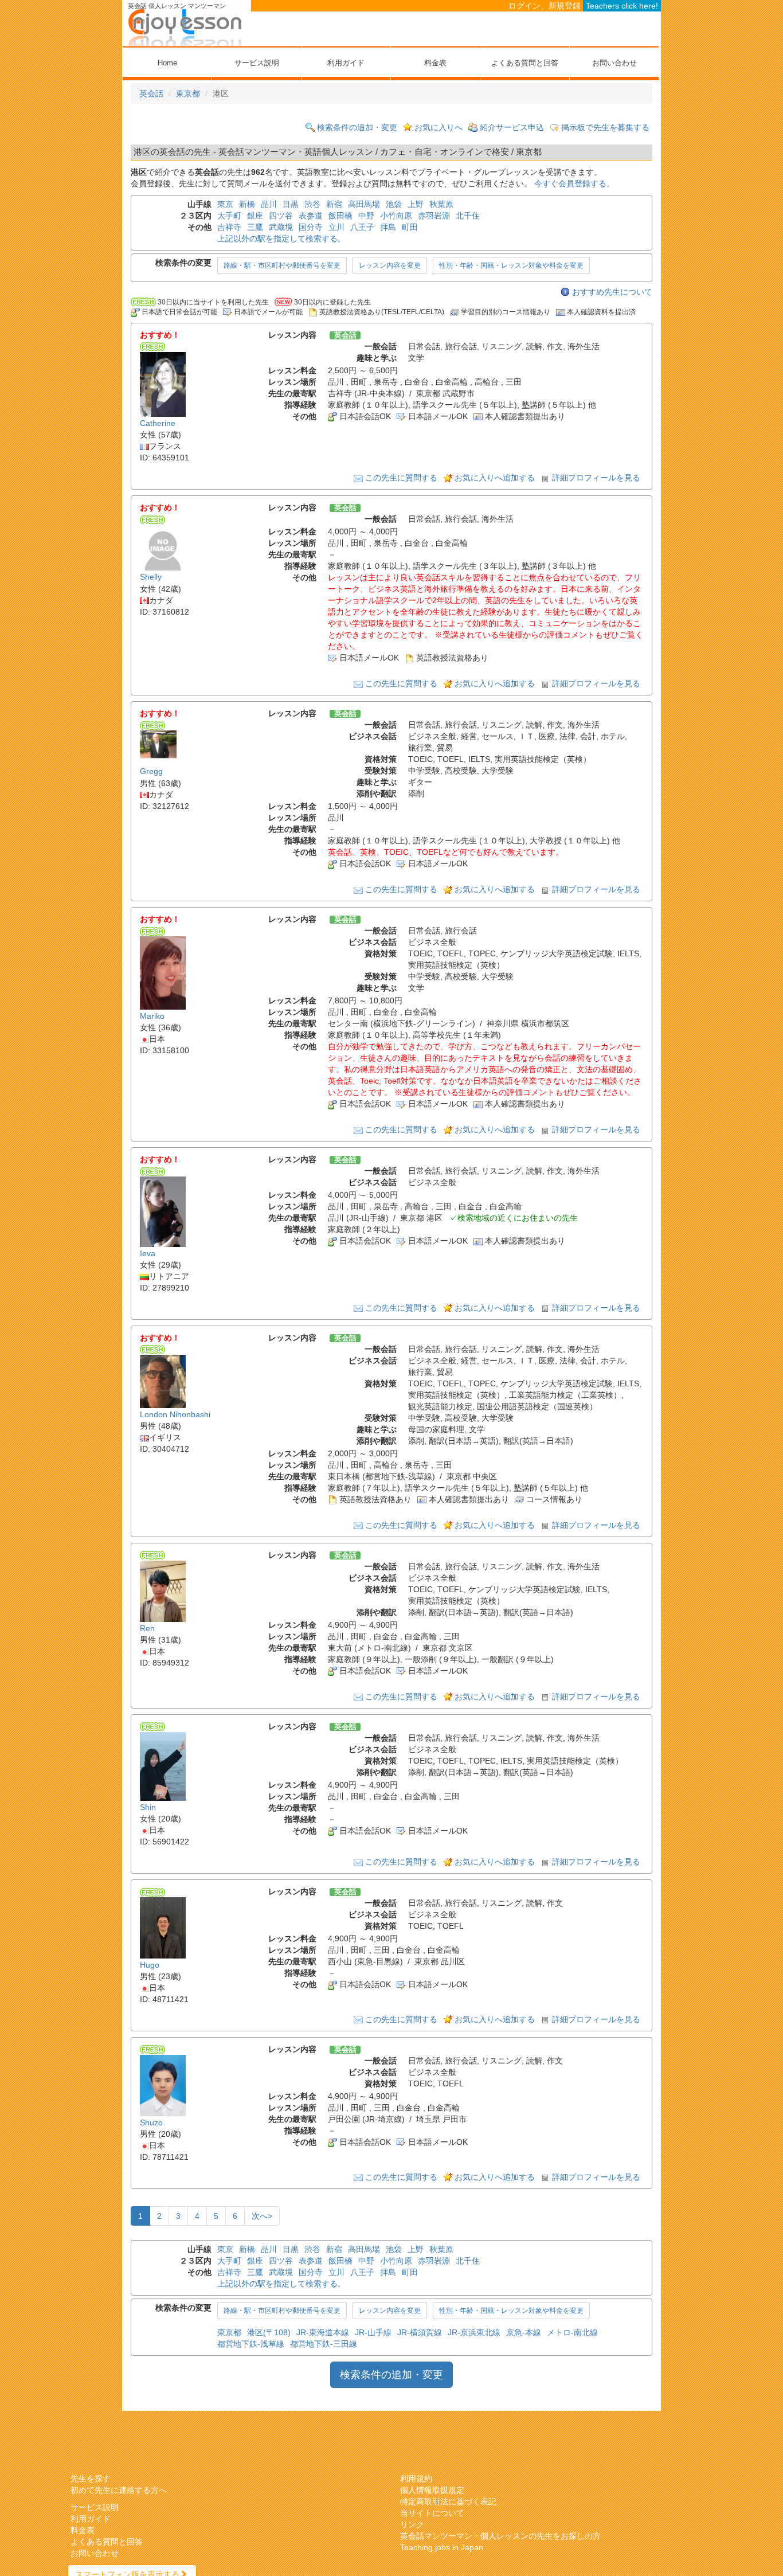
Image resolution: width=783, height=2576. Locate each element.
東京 (225, 204)
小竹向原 (396, 216)
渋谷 (312, 204)
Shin (148, 1807)
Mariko (152, 1016)
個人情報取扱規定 (432, 2490)
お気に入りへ (439, 127)
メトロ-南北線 (572, 2332)
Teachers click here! (622, 6)
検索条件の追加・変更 (357, 127)
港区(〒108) (269, 2332)
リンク (412, 2524)
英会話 (151, 93)
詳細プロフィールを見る (596, 478)
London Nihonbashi (175, 1414)
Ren (147, 1628)
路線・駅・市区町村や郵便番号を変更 (282, 265)
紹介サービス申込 (512, 127)
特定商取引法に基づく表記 (448, 2501)
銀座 (255, 216)
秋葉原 (441, 204)
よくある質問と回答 (525, 63)
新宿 (334, 204)
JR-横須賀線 (420, 2332)
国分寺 (311, 227)
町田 (410, 227)
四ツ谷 (281, 216)
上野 (416, 204)
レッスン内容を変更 (390, 265)
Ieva (148, 1253)
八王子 (362, 227)
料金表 (435, 63)
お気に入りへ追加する (495, 478)
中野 (366, 216)
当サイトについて (432, 2513)
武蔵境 (281, 227)
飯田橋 (340, 216)
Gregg (151, 772)
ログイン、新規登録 (545, 6)
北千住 (468, 216)
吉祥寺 (229, 227)
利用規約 (416, 2479)
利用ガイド (346, 63)
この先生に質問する (401, 478)
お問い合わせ (614, 63)
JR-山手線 (373, 2332)
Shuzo (151, 2122)
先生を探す (91, 2479)
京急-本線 (524, 2332)
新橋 (247, 204)
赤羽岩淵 (434, 216)
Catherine (158, 423)
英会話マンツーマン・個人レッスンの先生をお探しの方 (500, 2536)
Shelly (151, 577)
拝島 (388, 227)
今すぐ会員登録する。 (574, 183)
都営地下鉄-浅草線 (251, 2344)
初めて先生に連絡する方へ (119, 2490)
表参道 (311, 216)
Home (167, 63)
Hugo (150, 1965)
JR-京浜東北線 (474, 2332)
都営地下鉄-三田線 (324, 2344)
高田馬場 (364, 204)
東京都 (188, 93)
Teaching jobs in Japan (442, 2547)
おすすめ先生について (612, 292)
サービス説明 (257, 63)
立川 (336, 227)
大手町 (229, 216)
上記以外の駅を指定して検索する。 (281, 239)
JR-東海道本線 (323, 2332)
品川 (269, 204)
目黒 (291, 204)
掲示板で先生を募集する (605, 127)
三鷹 (255, 227)
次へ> (262, 2216)
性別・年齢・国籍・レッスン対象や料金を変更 (511, 265)
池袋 (394, 204)
